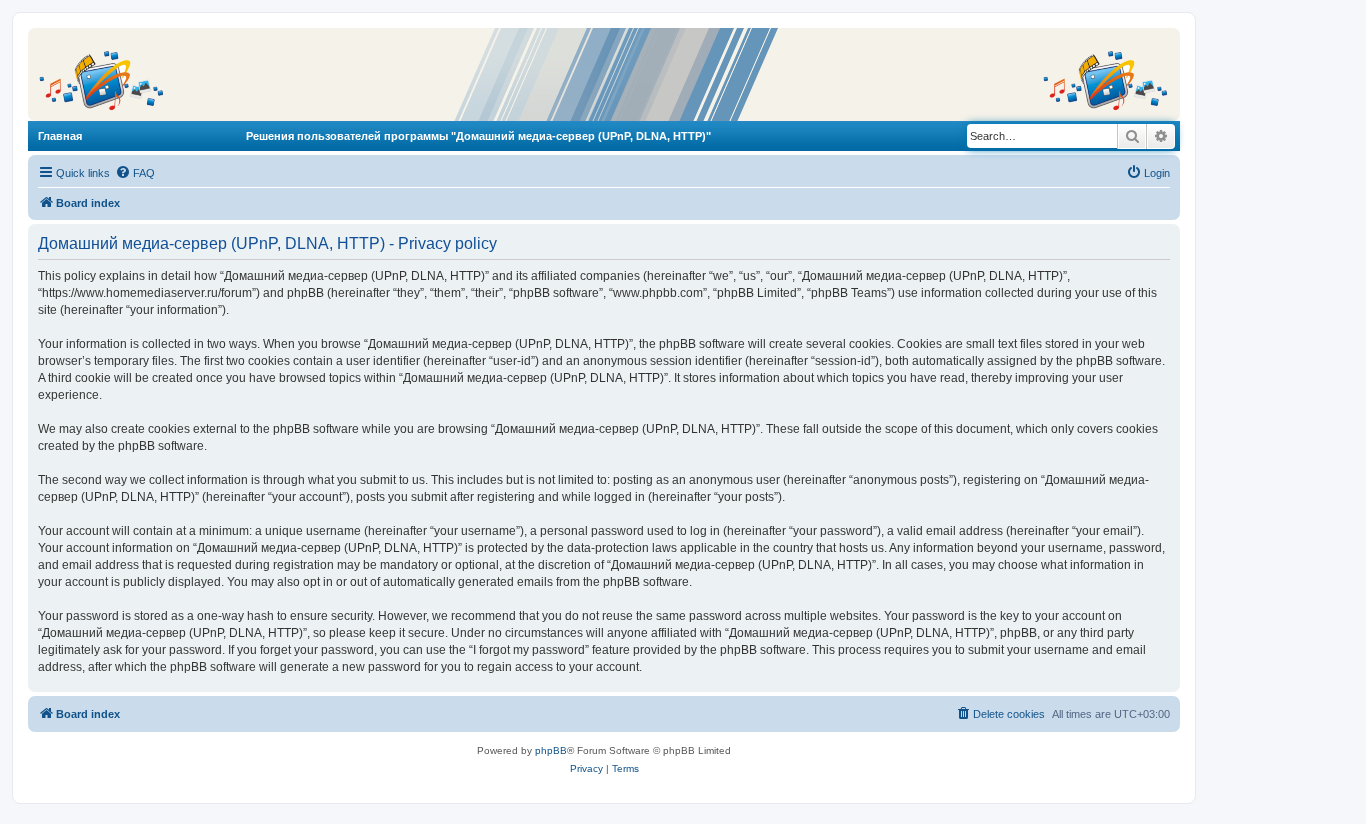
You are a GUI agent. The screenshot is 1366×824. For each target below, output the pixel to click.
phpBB (551, 750)
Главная (60, 136)
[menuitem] (135, 173)
